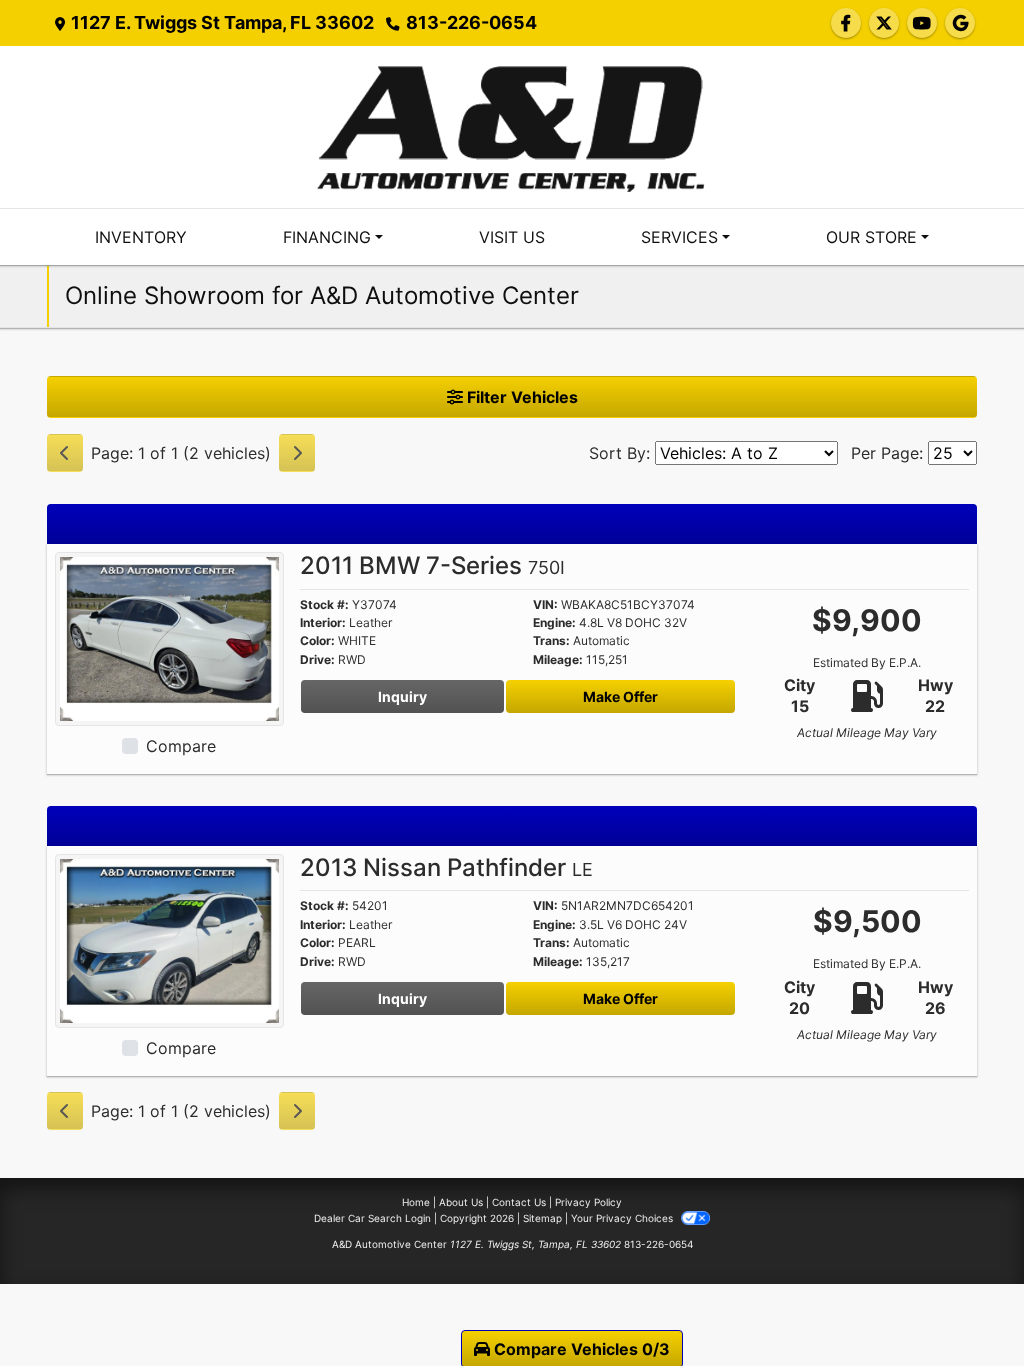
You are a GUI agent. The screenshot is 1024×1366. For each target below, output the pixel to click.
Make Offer (620, 696)
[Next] (297, 453)
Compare (181, 746)
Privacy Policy (588, 1202)
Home (416, 1202)
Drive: (317, 660)
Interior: (323, 623)
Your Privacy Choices (623, 1218)
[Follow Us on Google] (960, 23)
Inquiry (402, 696)
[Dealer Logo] (512, 125)
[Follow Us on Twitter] (884, 23)
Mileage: (558, 660)
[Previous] (65, 453)
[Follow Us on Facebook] (846, 23)
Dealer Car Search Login (372, 1218)
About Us (461, 1202)
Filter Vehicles (520, 397)
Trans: (551, 641)
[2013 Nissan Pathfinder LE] (169, 939)
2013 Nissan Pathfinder (446, 867)
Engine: (554, 623)
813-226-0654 (471, 22)
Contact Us (519, 1202)
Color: (317, 641)
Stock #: (324, 605)
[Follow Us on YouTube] (922, 23)
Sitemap (542, 1218)
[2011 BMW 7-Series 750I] (169, 637)
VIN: (545, 605)
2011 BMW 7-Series (432, 565)
